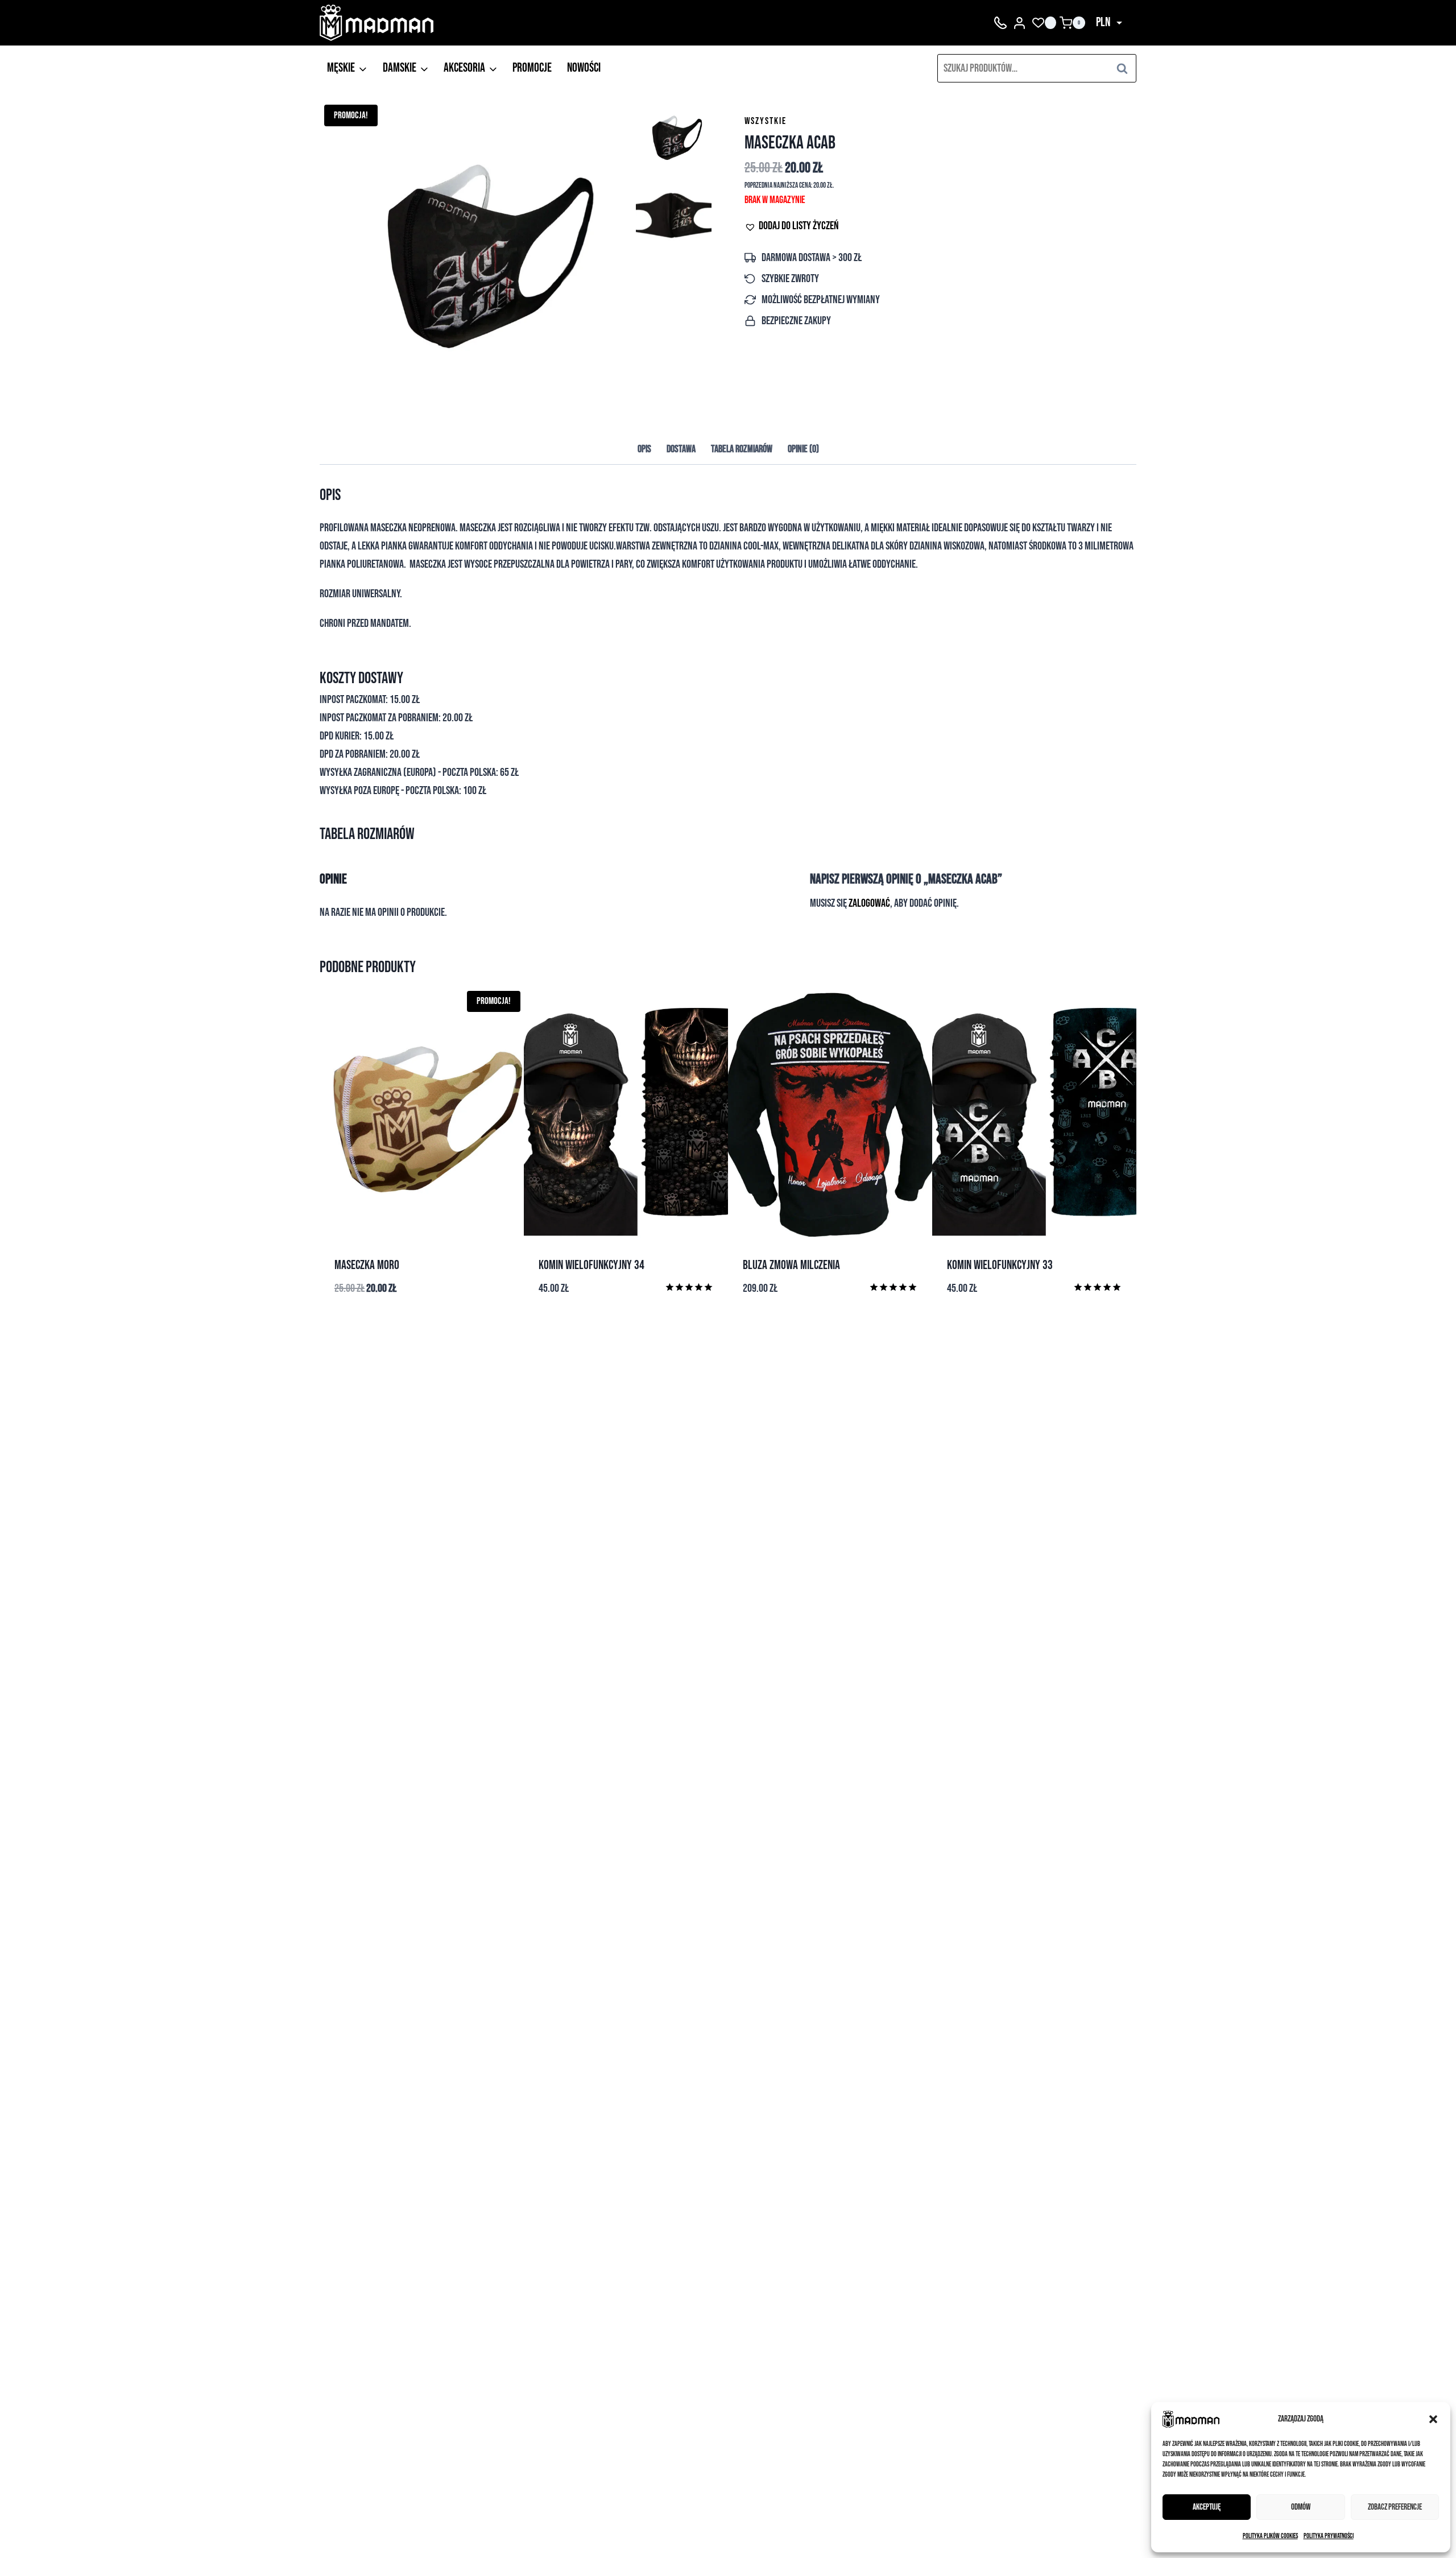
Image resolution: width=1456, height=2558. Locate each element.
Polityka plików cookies (1270, 2536)
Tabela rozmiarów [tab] (742, 449)
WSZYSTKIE (766, 121)
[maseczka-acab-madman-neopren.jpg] (476, 257)
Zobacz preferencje (1395, 2507)
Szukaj (1126, 68)
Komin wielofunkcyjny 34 (591, 1265)
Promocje (532, 68)
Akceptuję (1207, 2507)
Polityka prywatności (1329, 2536)
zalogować (869, 903)
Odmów (1301, 2507)
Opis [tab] (644, 449)
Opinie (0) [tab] (803, 449)
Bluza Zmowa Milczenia (791, 1265)
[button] (1433, 2419)
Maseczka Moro (367, 1265)
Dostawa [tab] (681, 449)
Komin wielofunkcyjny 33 (1000, 1265)
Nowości (584, 68)
